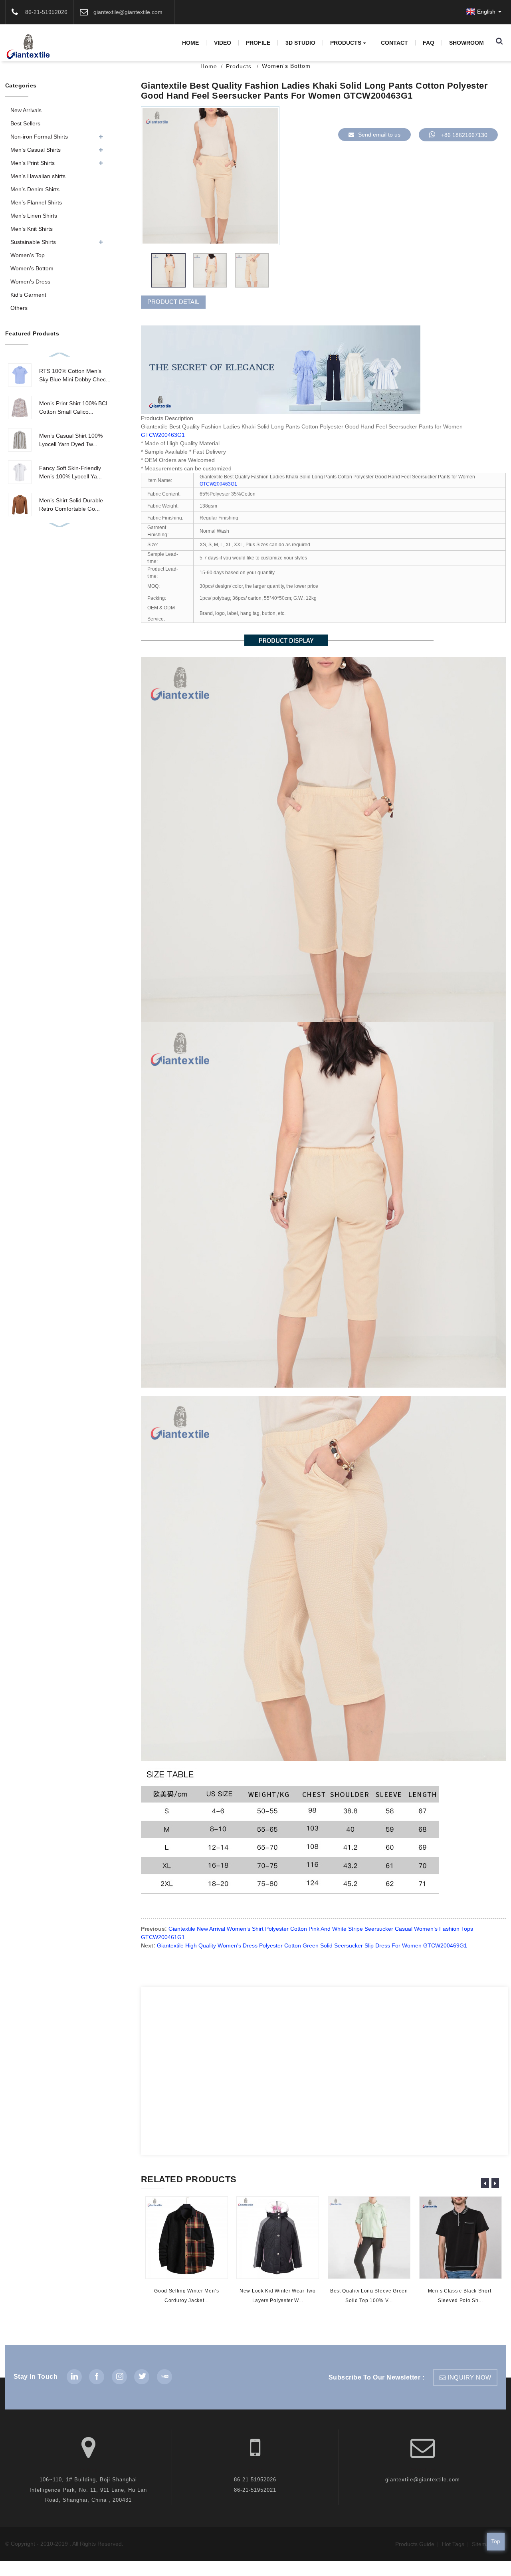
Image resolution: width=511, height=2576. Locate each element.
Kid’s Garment (28, 295)
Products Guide (415, 2544)
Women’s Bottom (32, 268)
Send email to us (379, 135)
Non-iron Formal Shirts (39, 137)
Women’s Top (28, 255)
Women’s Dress (30, 282)
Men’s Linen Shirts (34, 216)
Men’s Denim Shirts (35, 189)
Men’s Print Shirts (33, 163)
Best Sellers (25, 123)
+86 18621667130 (464, 135)
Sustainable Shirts (33, 242)
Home (190, 43)
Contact (394, 43)
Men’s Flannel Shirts (36, 202)
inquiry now (469, 2378)
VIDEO (223, 43)
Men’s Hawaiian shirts (38, 176)
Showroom (466, 43)
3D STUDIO (300, 43)
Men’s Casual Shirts (36, 150)
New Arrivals (26, 110)
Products (346, 43)
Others (19, 308)
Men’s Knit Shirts (32, 229)
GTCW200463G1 (163, 435)
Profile (258, 43)
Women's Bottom (286, 66)
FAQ (429, 43)
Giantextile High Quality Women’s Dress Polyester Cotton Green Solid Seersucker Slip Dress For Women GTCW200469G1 (312, 1945)
